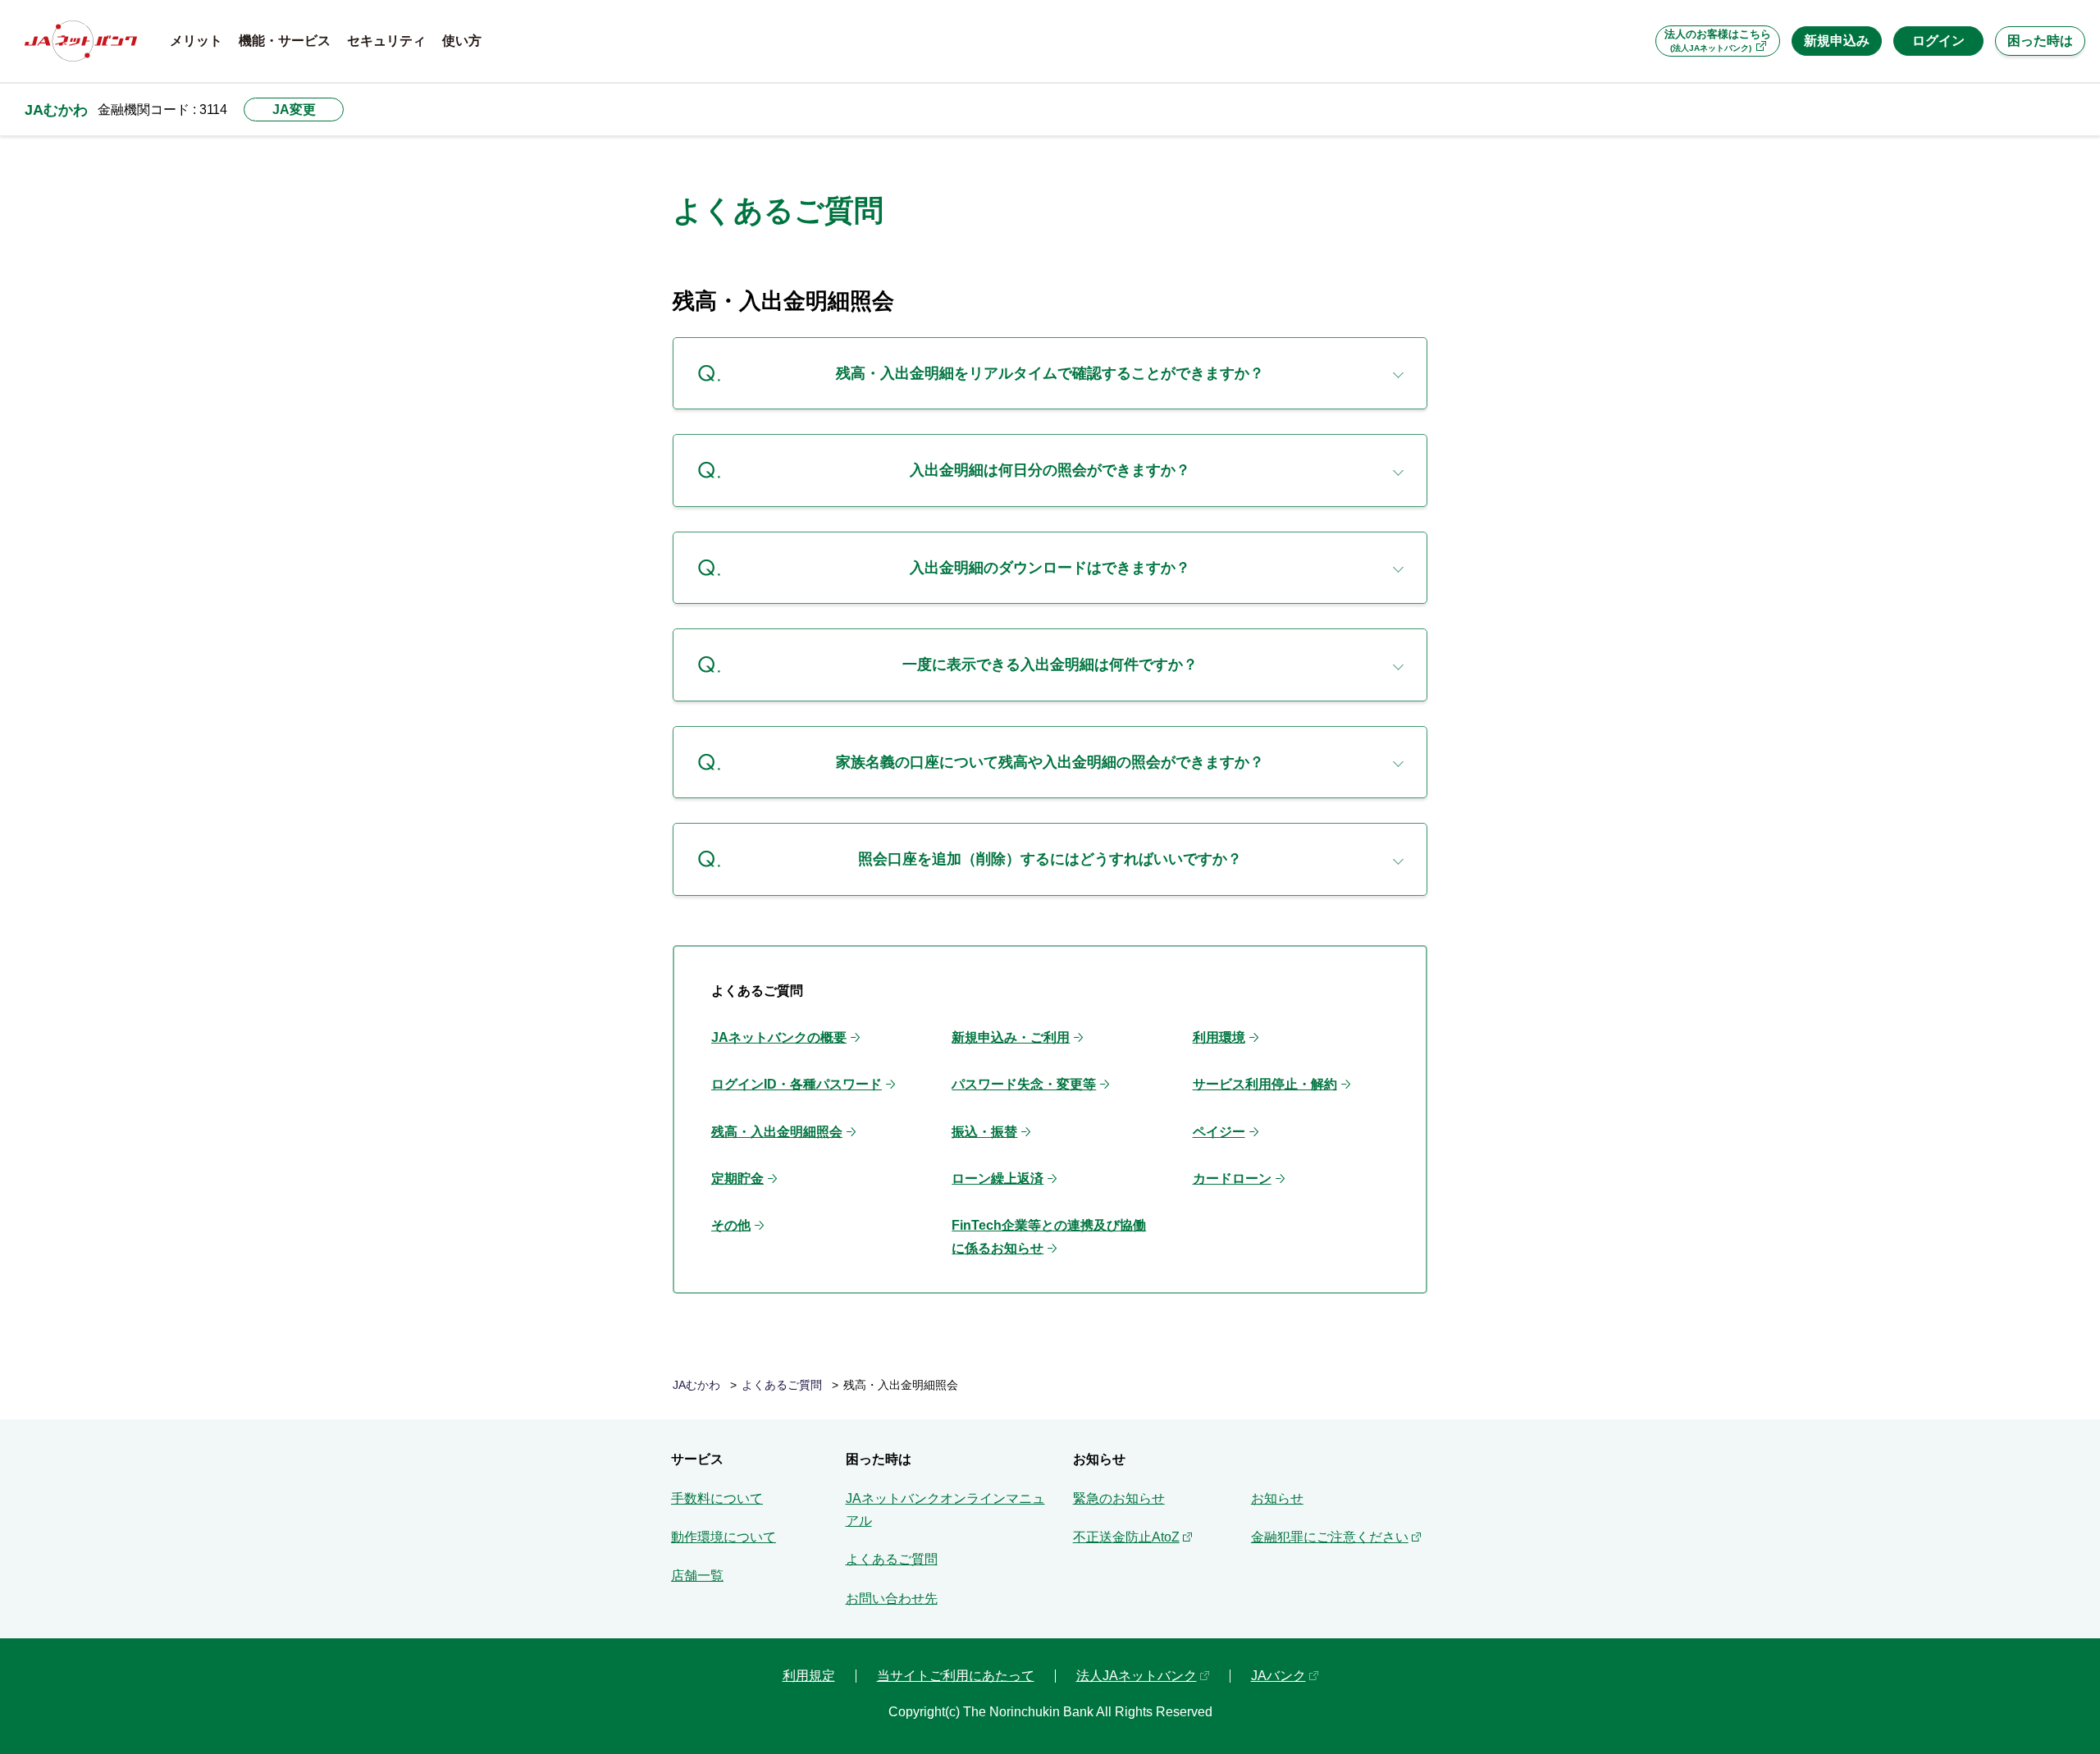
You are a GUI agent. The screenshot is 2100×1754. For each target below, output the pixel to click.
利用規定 (809, 1676)
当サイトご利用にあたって (956, 1676)
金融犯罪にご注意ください (1330, 1537)
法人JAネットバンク (1137, 1676)
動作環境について (724, 1537)
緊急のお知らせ (1119, 1498)
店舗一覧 (697, 1576)
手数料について (717, 1498)
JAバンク (1278, 1676)
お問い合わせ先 (892, 1599)
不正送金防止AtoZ (1126, 1537)
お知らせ (1277, 1498)
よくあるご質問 (782, 1385)
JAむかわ (56, 110)
